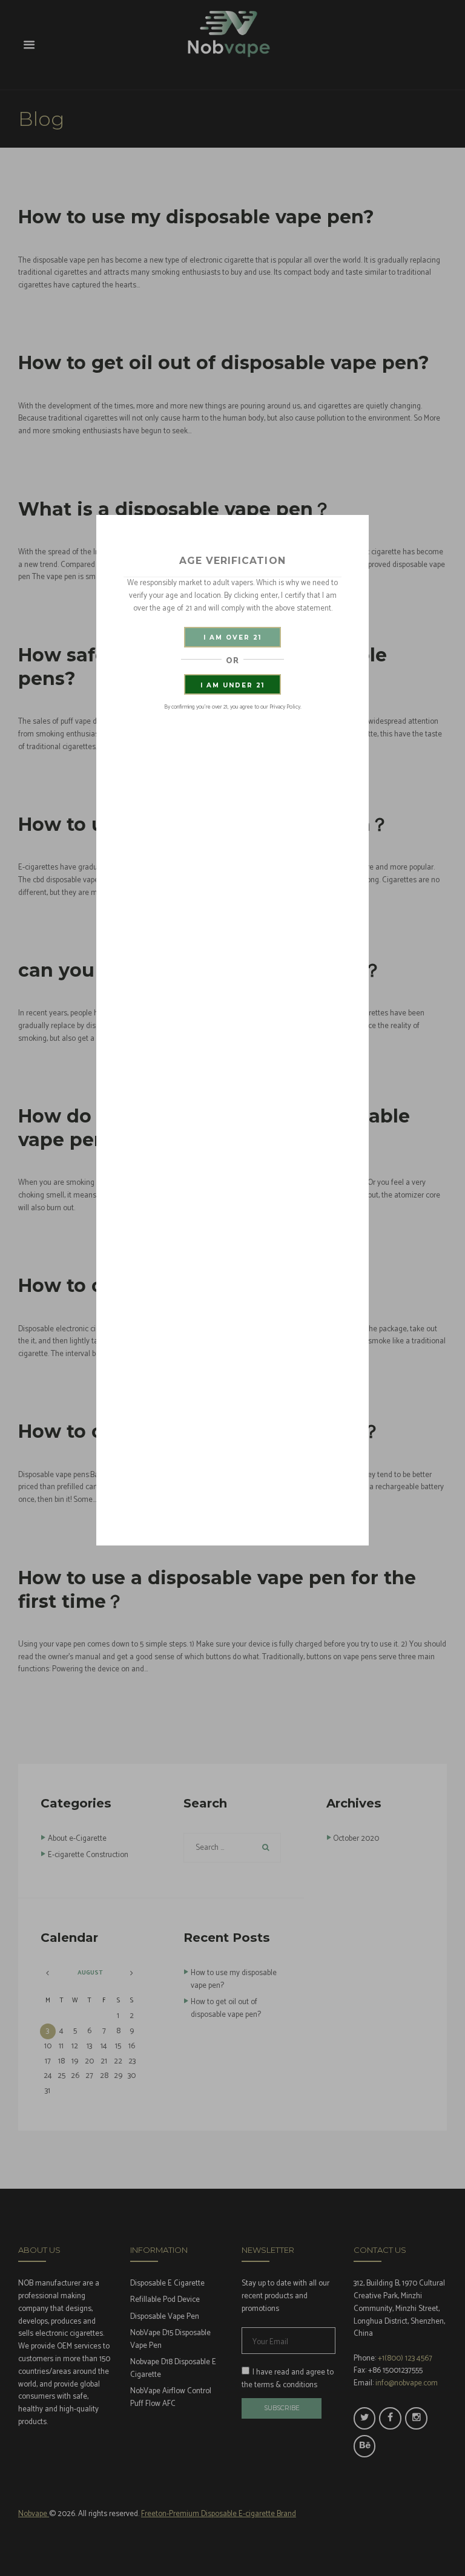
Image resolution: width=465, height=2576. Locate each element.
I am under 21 (233, 685)
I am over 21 (233, 637)
